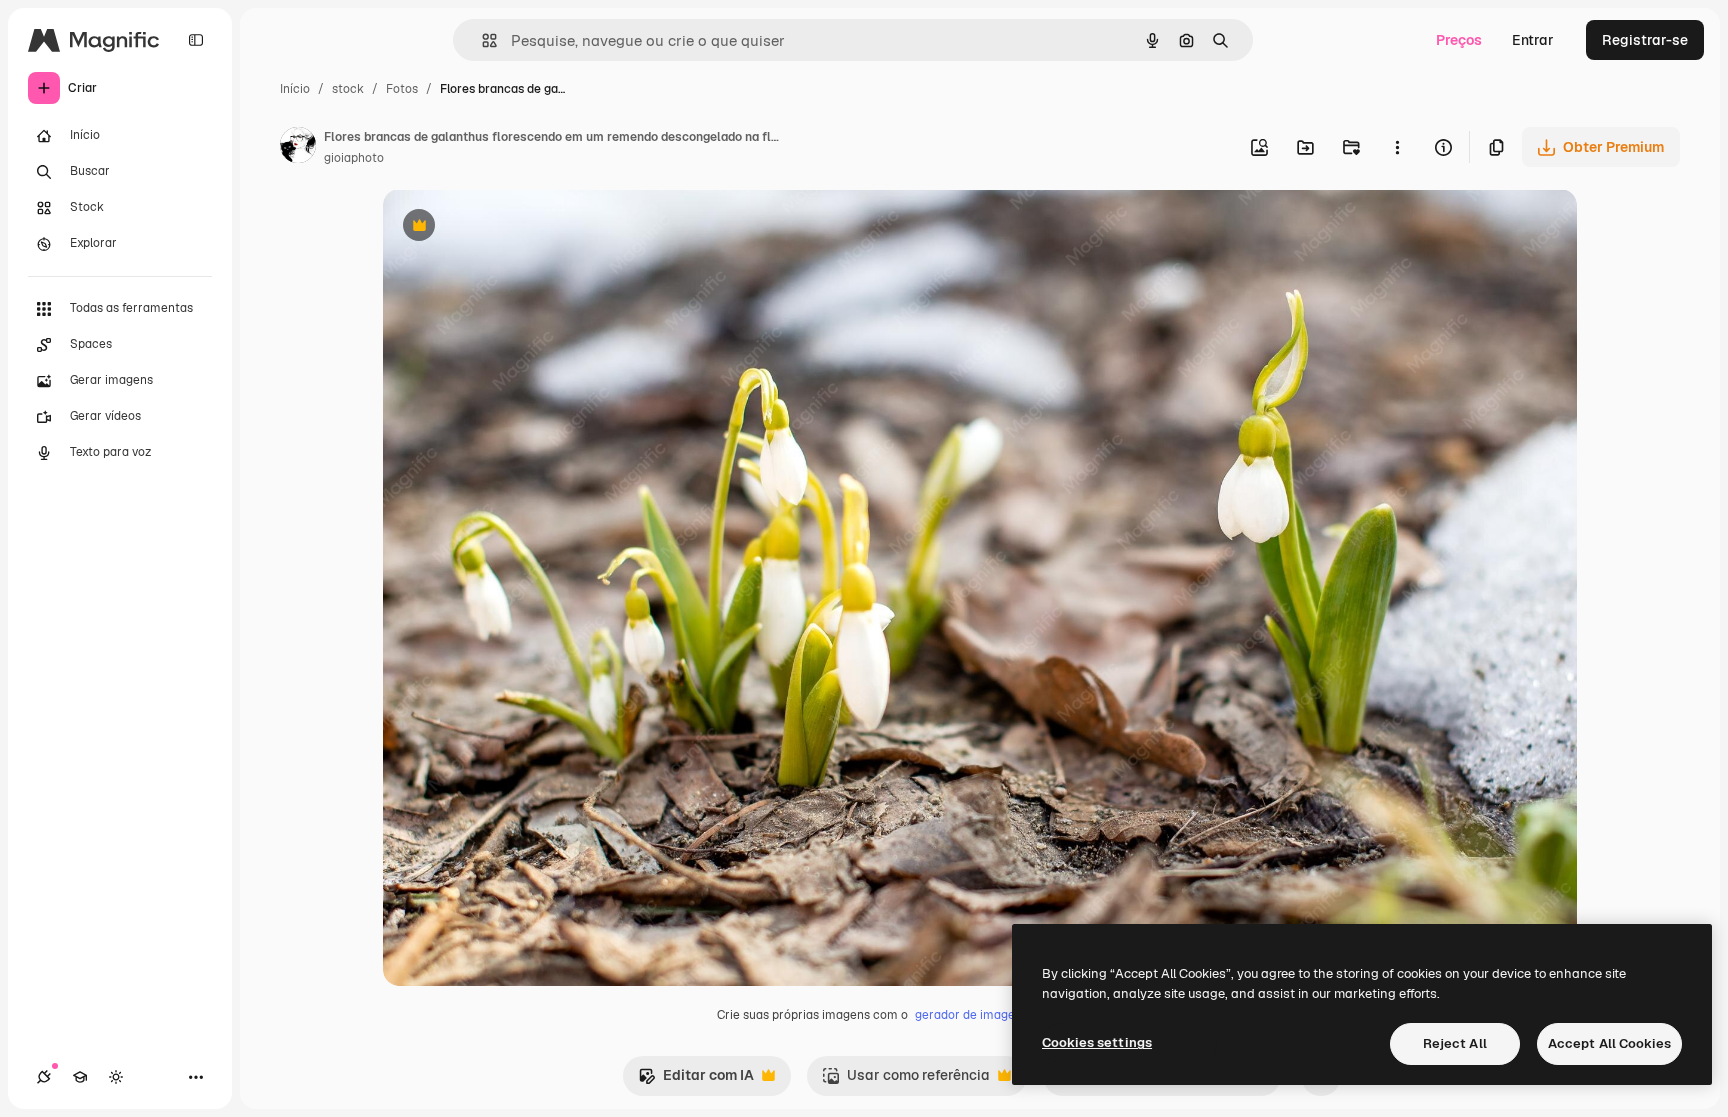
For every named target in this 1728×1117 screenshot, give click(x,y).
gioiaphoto (354, 158)
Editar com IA (696, 1080)
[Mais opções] (1397, 147)
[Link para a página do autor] (298, 148)
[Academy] (80, 1077)
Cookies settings (1097, 1042)
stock (348, 89)
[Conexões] (44, 1077)
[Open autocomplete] (481, 40)
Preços (1459, 40)
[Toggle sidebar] (196, 40)
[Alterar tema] (116, 1077)
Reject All (1455, 1043)
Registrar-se (1645, 40)
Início (295, 89)
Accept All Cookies (1609, 1043)
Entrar (1533, 40)
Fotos (402, 89)
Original (511, 227)
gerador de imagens (971, 1015)
